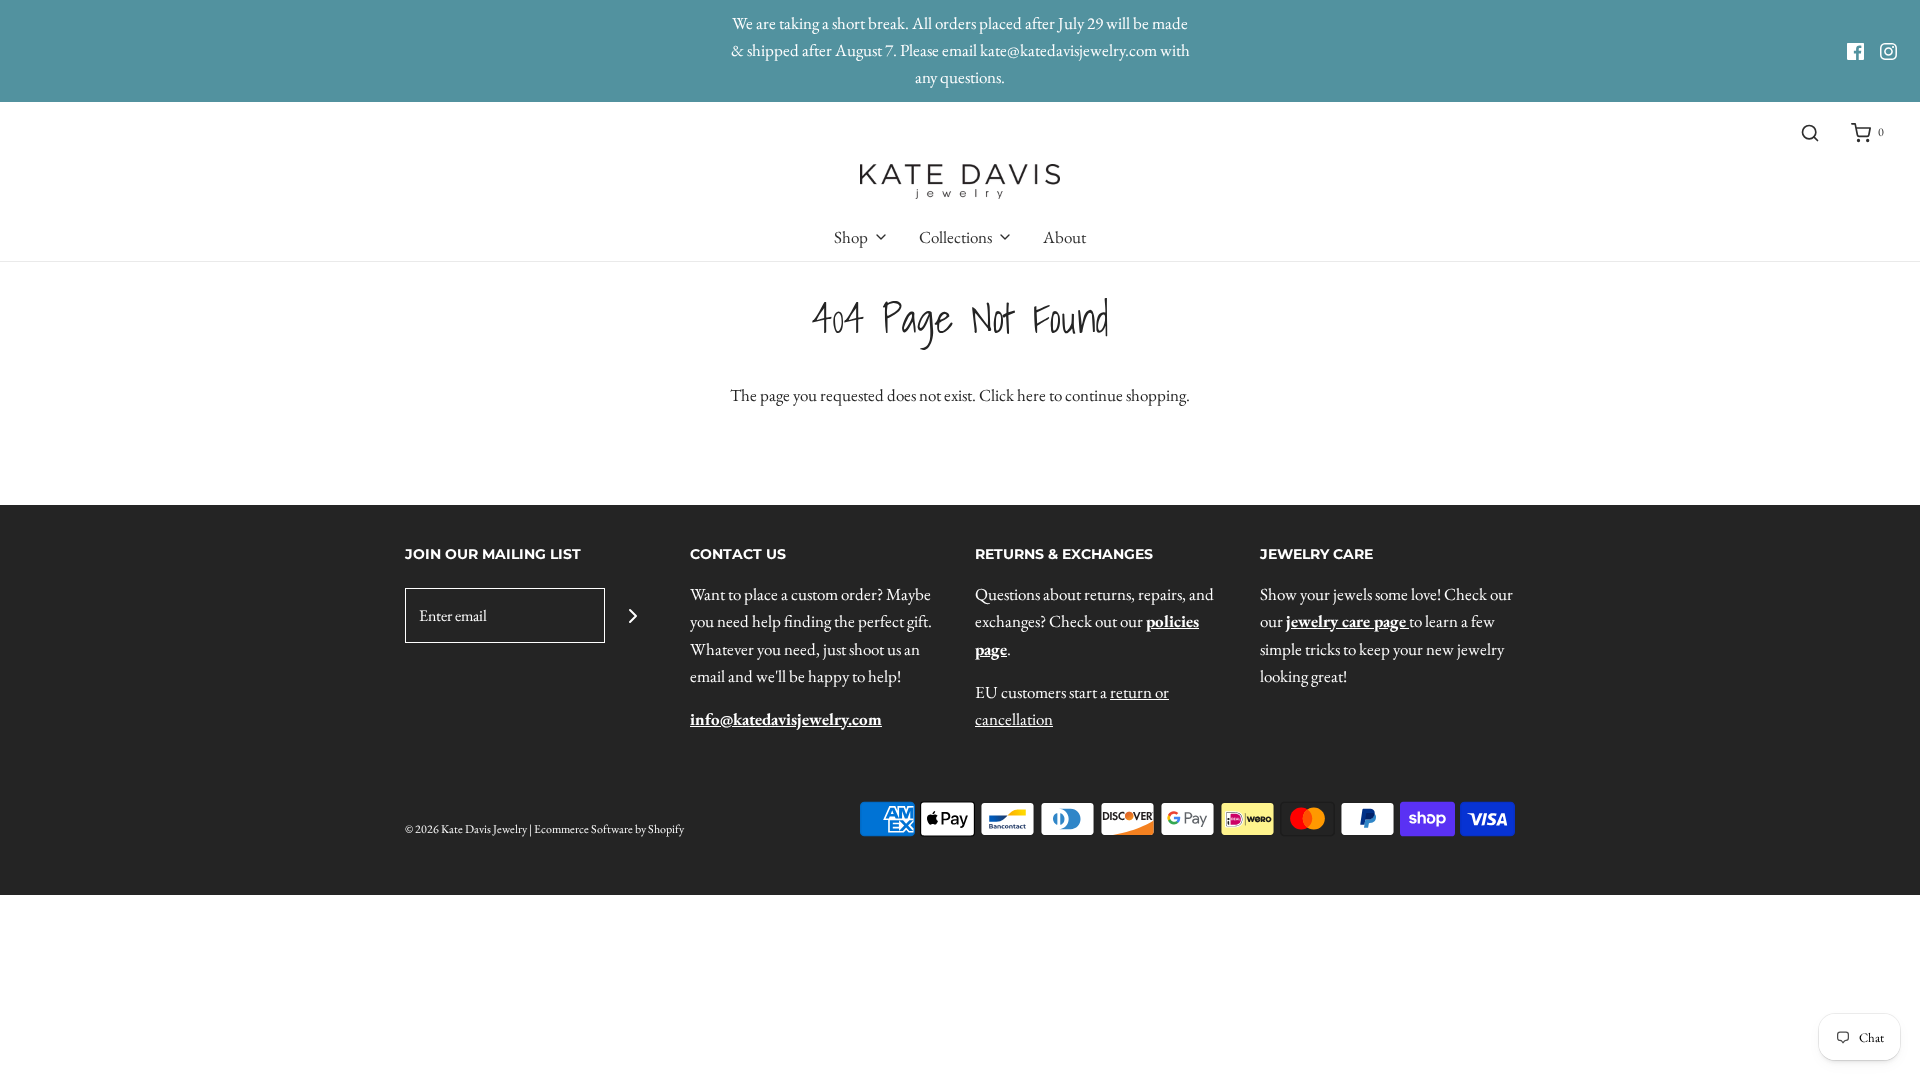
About (1064, 237)
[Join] (632, 615)
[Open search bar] (1810, 133)
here (1031, 395)
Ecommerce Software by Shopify (609, 829)
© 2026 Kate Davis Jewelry (466, 829)
